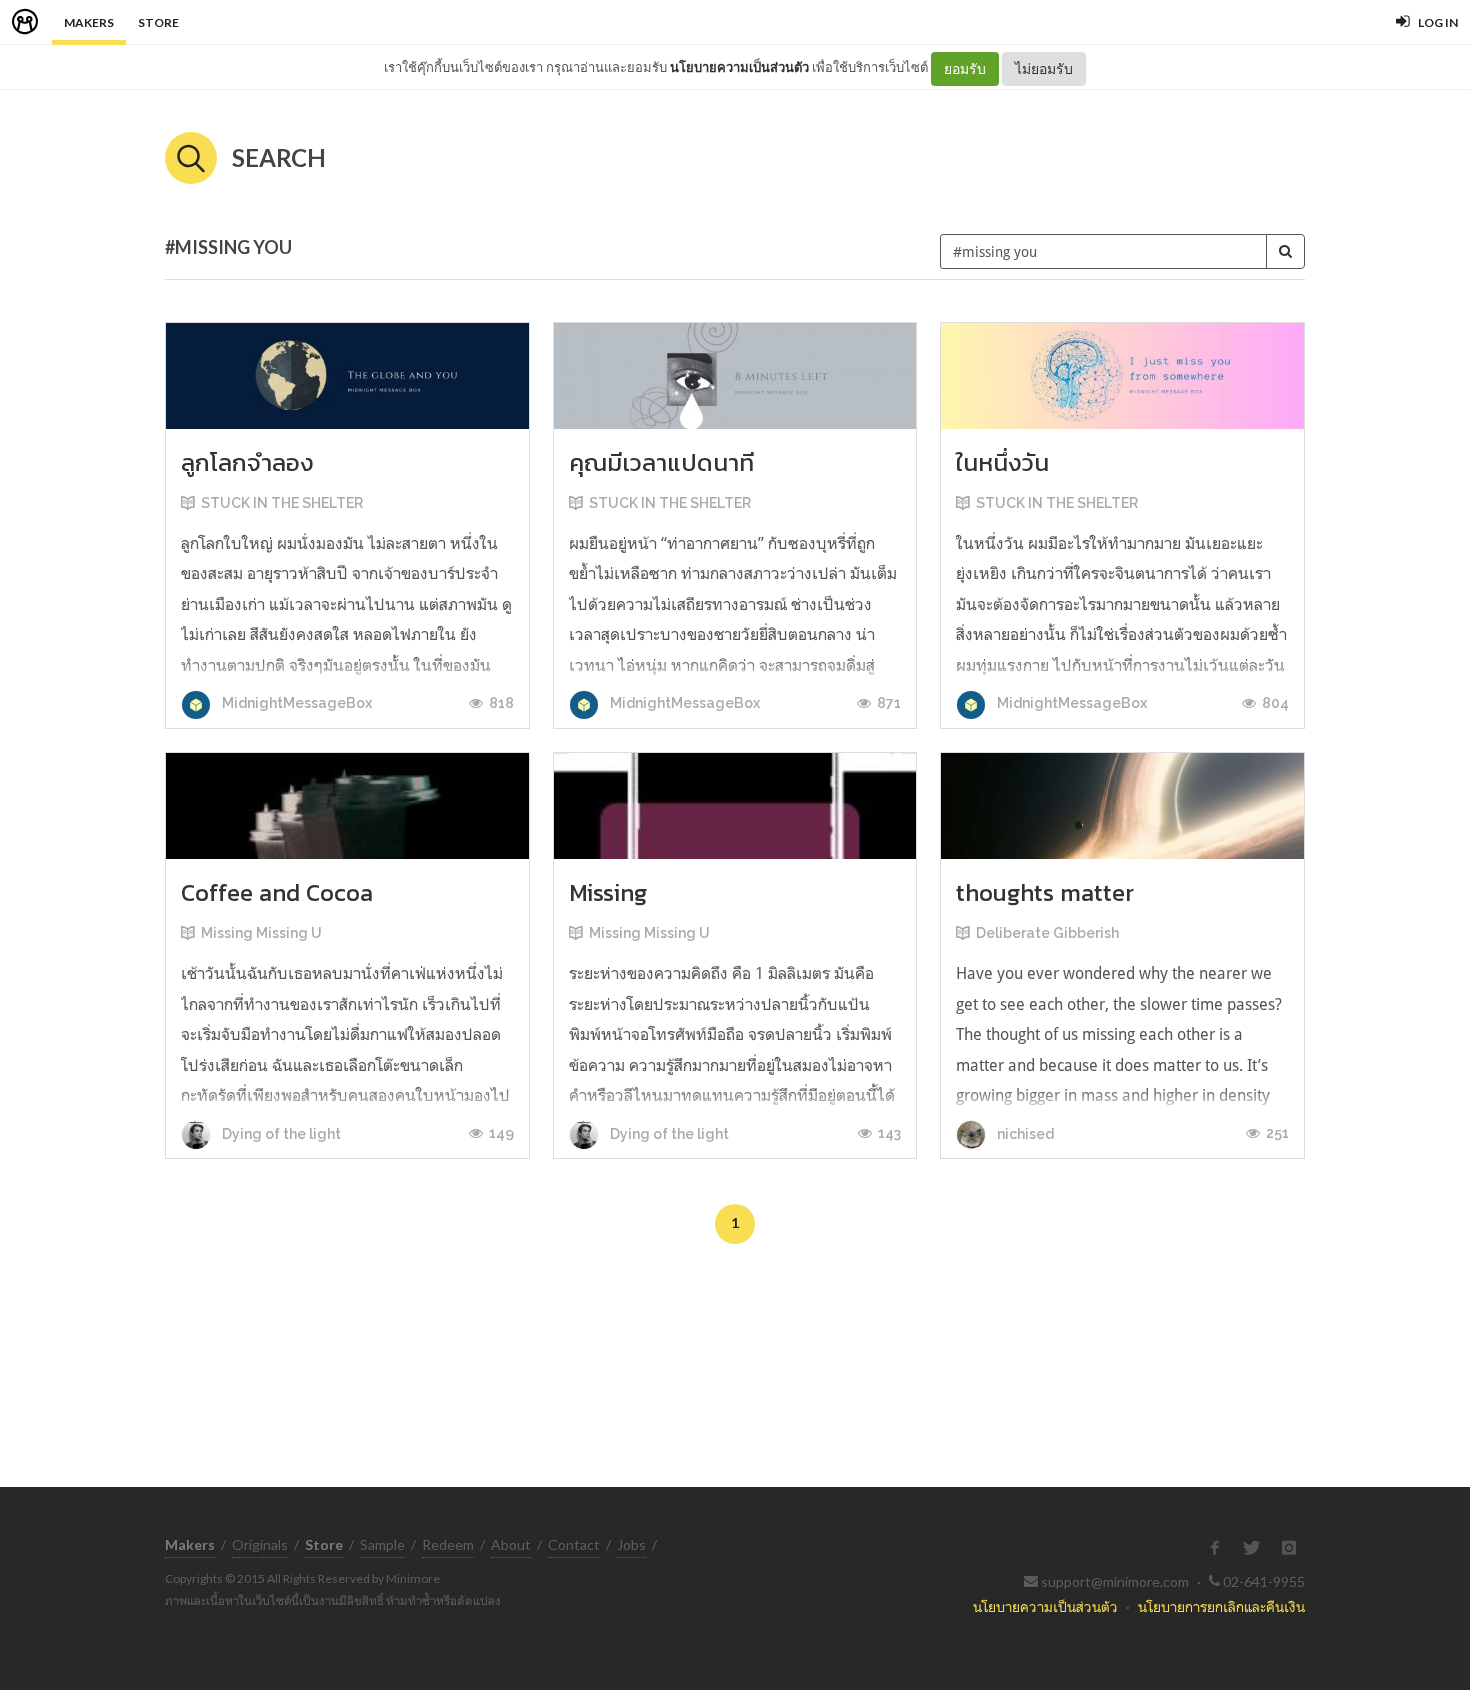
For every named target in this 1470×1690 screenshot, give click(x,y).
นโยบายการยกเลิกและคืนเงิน (1221, 1606)
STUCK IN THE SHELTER (282, 503)
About (511, 1544)
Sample (382, 1544)
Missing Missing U (261, 933)
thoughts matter (1045, 892)
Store (158, 22)
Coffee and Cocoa (277, 892)
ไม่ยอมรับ (1044, 68)
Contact (574, 1544)
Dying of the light (280, 1134)
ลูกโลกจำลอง (247, 462)
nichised (1024, 1134)
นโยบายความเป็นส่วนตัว (739, 67)
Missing (608, 892)
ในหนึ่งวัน (1002, 462)
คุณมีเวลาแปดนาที (661, 462)
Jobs (631, 1544)
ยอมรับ (965, 68)
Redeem (448, 1544)
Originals (260, 1544)
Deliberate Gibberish (1047, 933)
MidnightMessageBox (295, 703)
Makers (89, 22)
